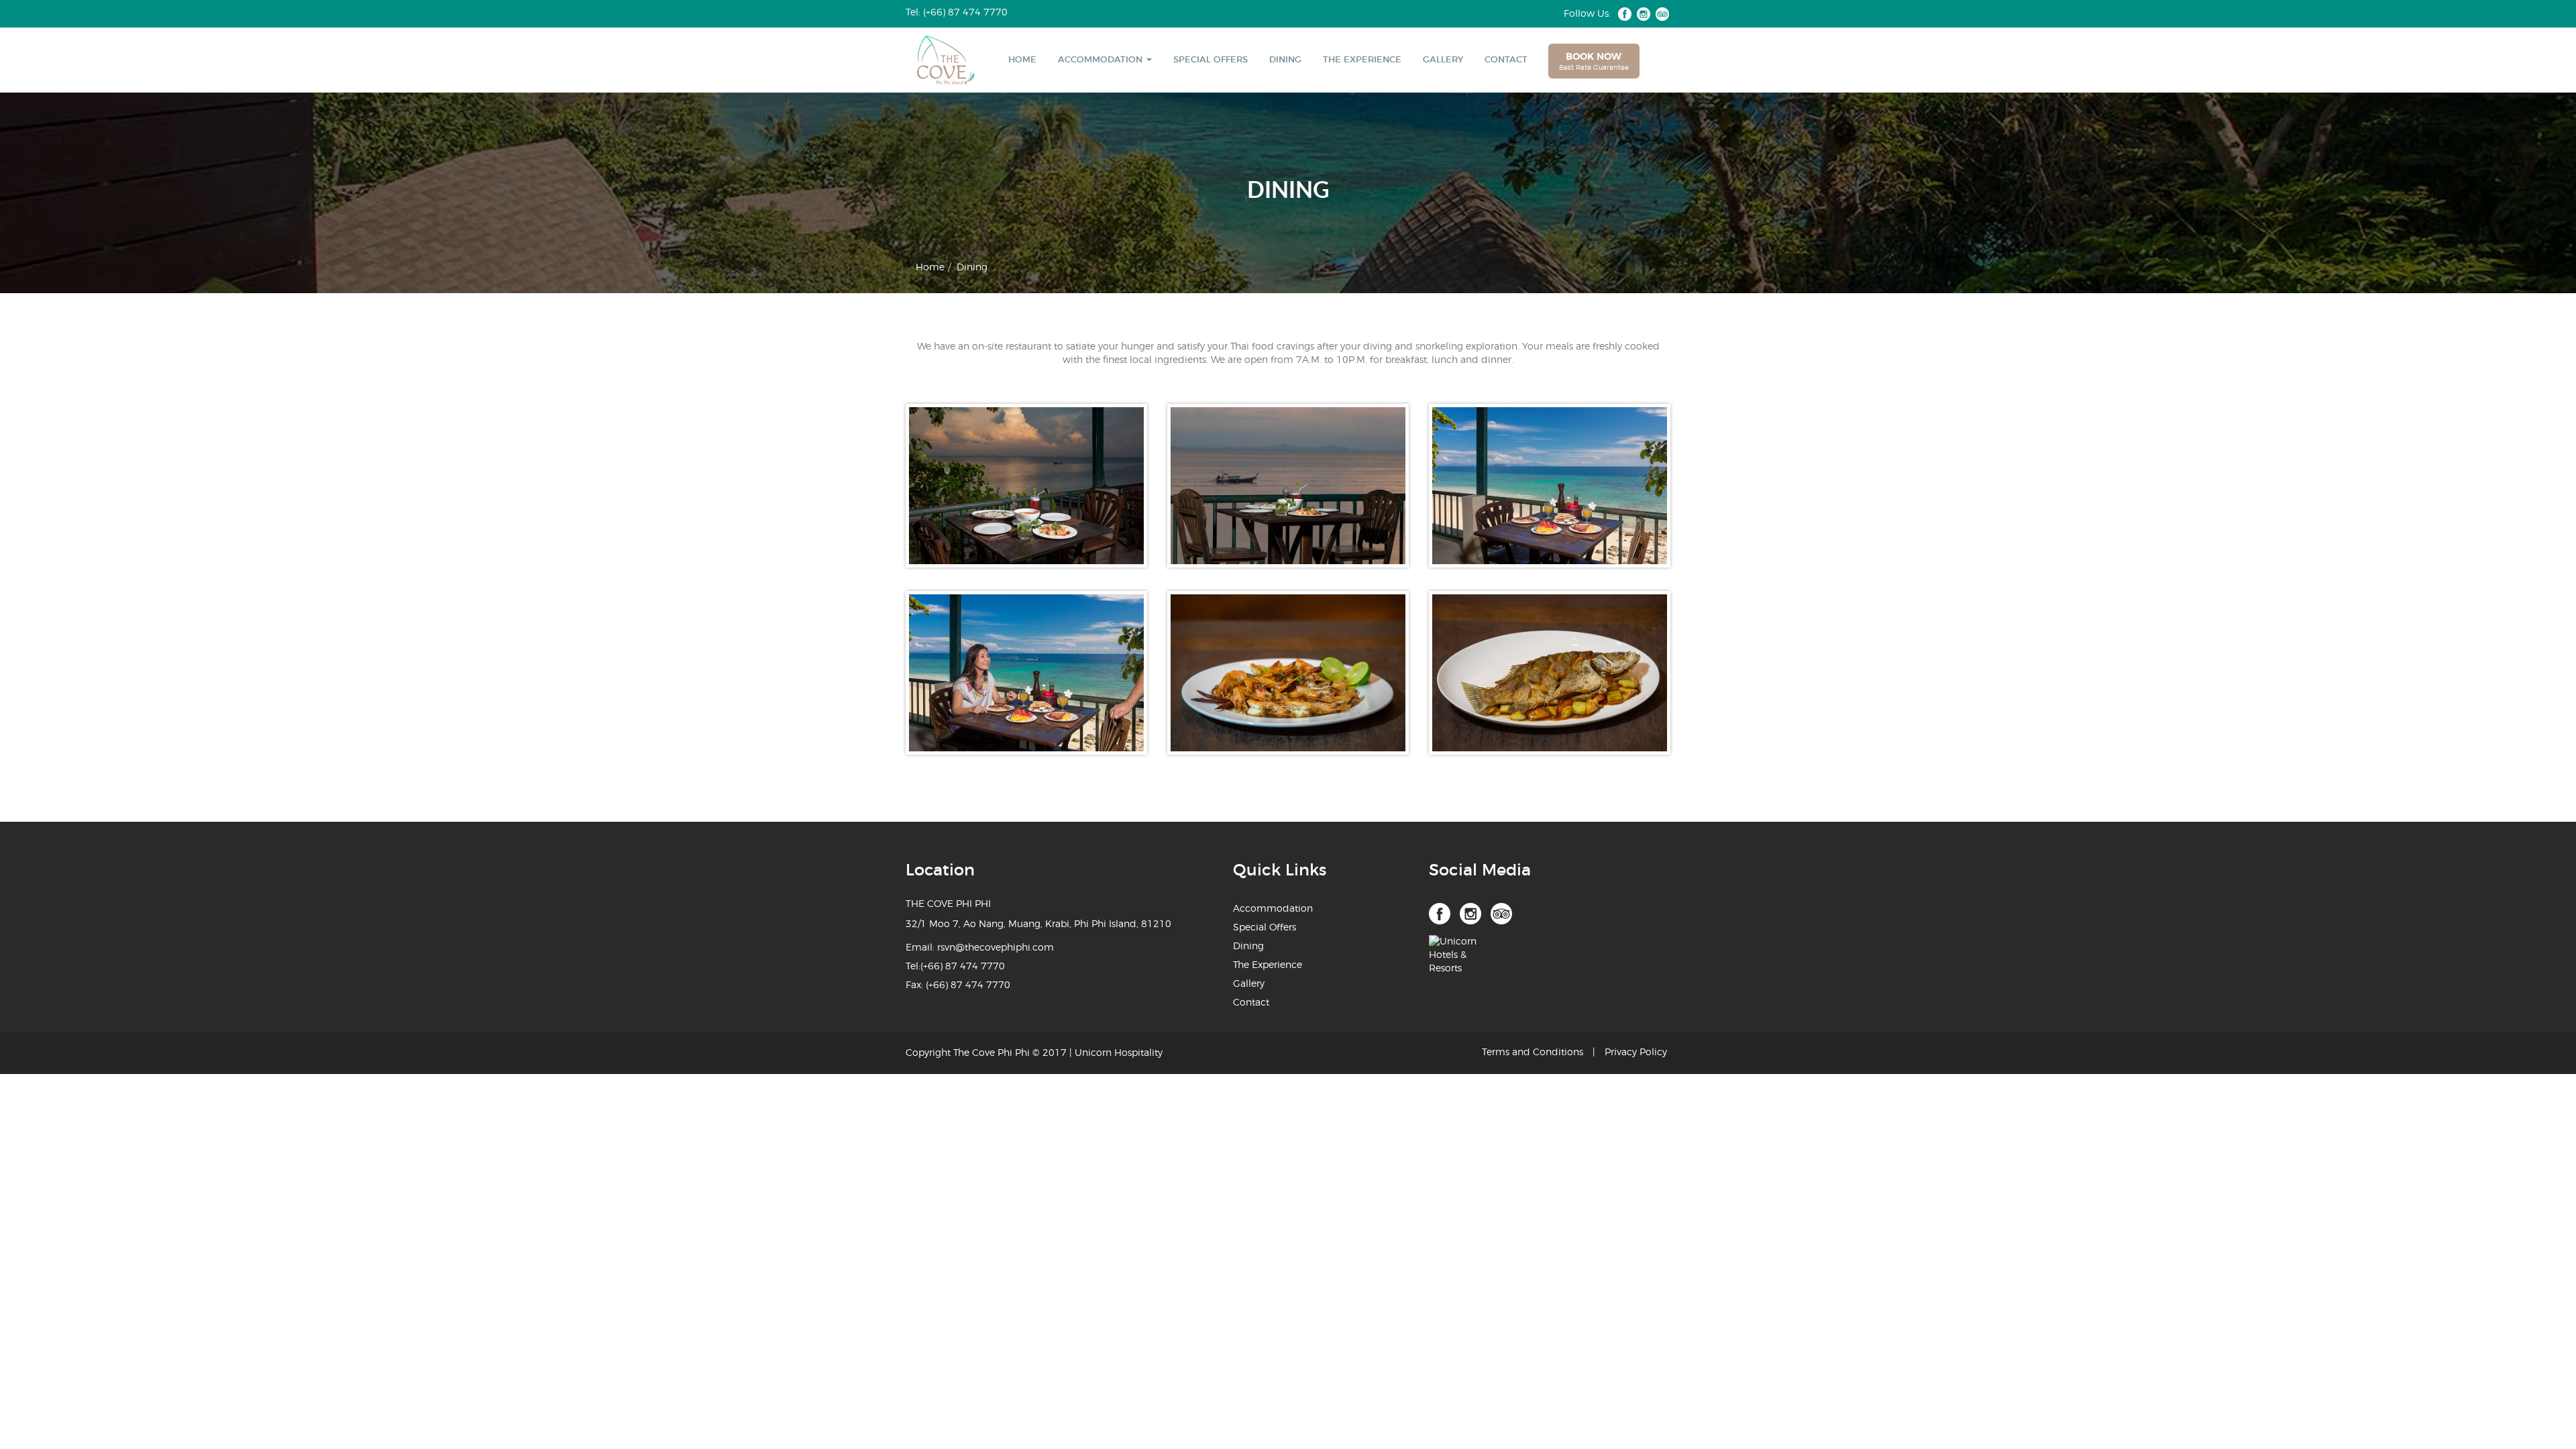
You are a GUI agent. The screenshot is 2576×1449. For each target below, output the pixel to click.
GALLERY (1443, 60)
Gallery (1249, 984)
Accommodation (1273, 909)
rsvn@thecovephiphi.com (996, 948)
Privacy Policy (1636, 1053)
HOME (1022, 60)
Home (930, 268)
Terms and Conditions (1533, 1053)
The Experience (1268, 965)
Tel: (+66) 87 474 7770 (957, 13)
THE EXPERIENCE (1362, 60)
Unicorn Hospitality (1119, 1053)
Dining (1248, 947)
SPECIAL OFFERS (1211, 60)
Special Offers (1265, 928)
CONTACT (1506, 60)
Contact (1251, 1003)
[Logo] (936, 60)
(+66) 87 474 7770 (963, 967)
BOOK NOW (1594, 62)
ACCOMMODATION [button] (1102, 60)
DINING (1285, 60)
